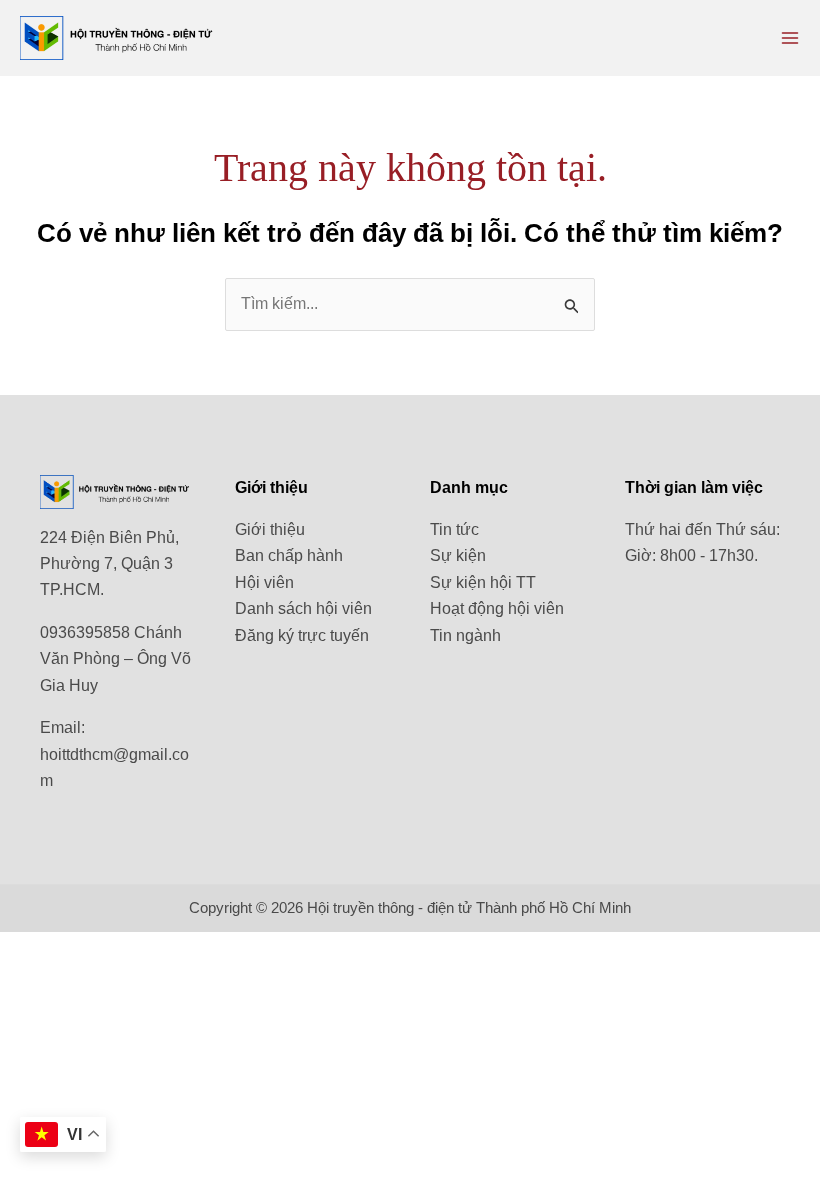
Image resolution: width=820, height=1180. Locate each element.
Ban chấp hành (289, 555)
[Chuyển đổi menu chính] (790, 38)
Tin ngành (465, 635)
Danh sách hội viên (303, 608)
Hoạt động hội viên (497, 608)
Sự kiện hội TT (483, 582)
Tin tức (454, 529)
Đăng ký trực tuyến (302, 635)
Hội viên (264, 582)
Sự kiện (458, 555)
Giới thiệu (270, 529)
